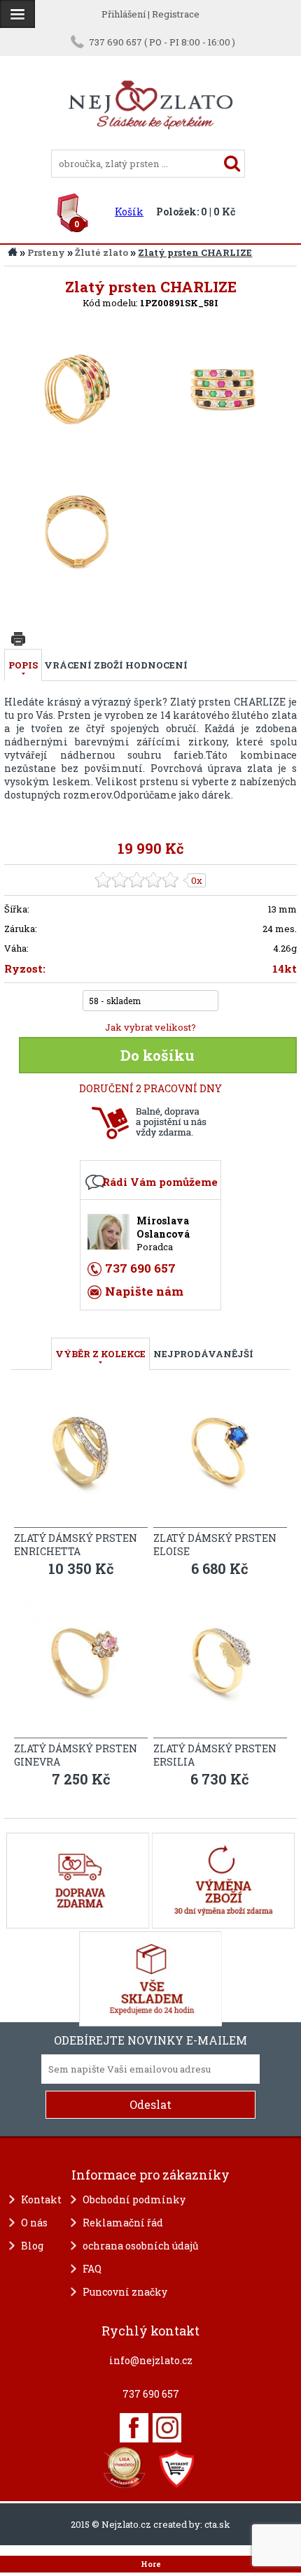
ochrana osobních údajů (141, 2246)
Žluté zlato (101, 252)
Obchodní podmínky (134, 2199)
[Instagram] (167, 2428)
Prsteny (46, 252)
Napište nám (144, 1291)
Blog (32, 2246)
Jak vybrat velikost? (150, 1027)
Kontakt (41, 2199)
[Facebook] (134, 2428)
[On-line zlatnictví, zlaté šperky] (17, 14)
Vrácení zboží (84, 665)
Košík (129, 212)
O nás (34, 2223)
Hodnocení (156, 665)
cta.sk (217, 2524)
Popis (23, 665)
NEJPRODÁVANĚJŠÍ (203, 1354)
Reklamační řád (123, 2223)
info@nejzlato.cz (151, 2360)
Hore (151, 2564)
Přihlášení (124, 14)
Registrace (176, 14)
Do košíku (157, 1055)
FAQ (92, 2269)
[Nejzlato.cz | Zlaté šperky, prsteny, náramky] (150, 143)
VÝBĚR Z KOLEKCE (100, 1354)
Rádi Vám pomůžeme (160, 1182)
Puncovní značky (125, 2292)
